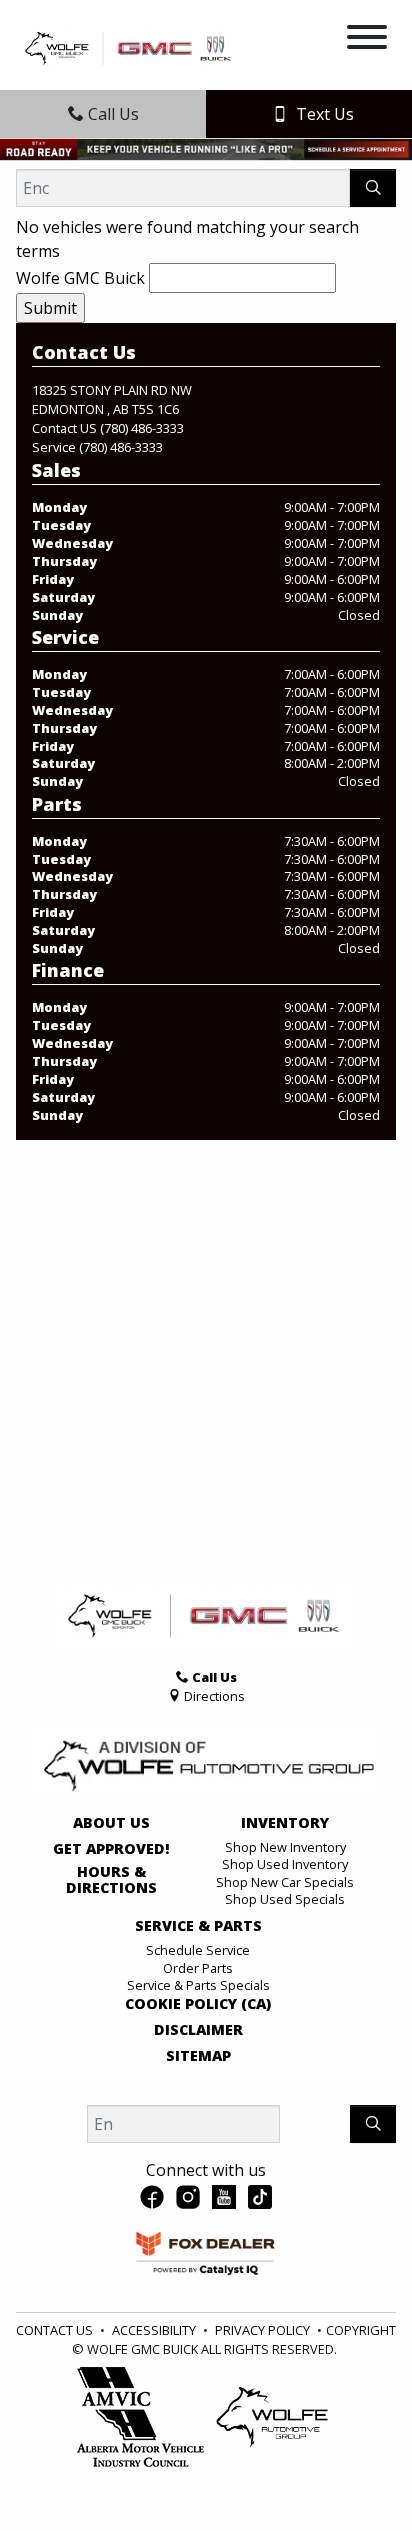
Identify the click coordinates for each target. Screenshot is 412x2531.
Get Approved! (111, 1849)
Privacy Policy (262, 2330)
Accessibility (154, 2330)
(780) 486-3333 (142, 428)
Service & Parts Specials (198, 1985)
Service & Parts (198, 1926)
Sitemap (198, 2056)
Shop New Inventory (285, 1847)
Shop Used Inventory (285, 1864)
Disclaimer (198, 2030)
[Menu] (367, 40)
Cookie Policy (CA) (198, 2004)
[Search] (373, 188)
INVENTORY (285, 1823)
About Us (111, 1823)
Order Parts (198, 1968)
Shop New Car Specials (285, 1882)
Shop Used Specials (285, 1899)
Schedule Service (198, 1950)
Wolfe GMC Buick (80, 278)
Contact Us (54, 2330)
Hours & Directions (111, 1880)
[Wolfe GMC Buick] (130, 46)
